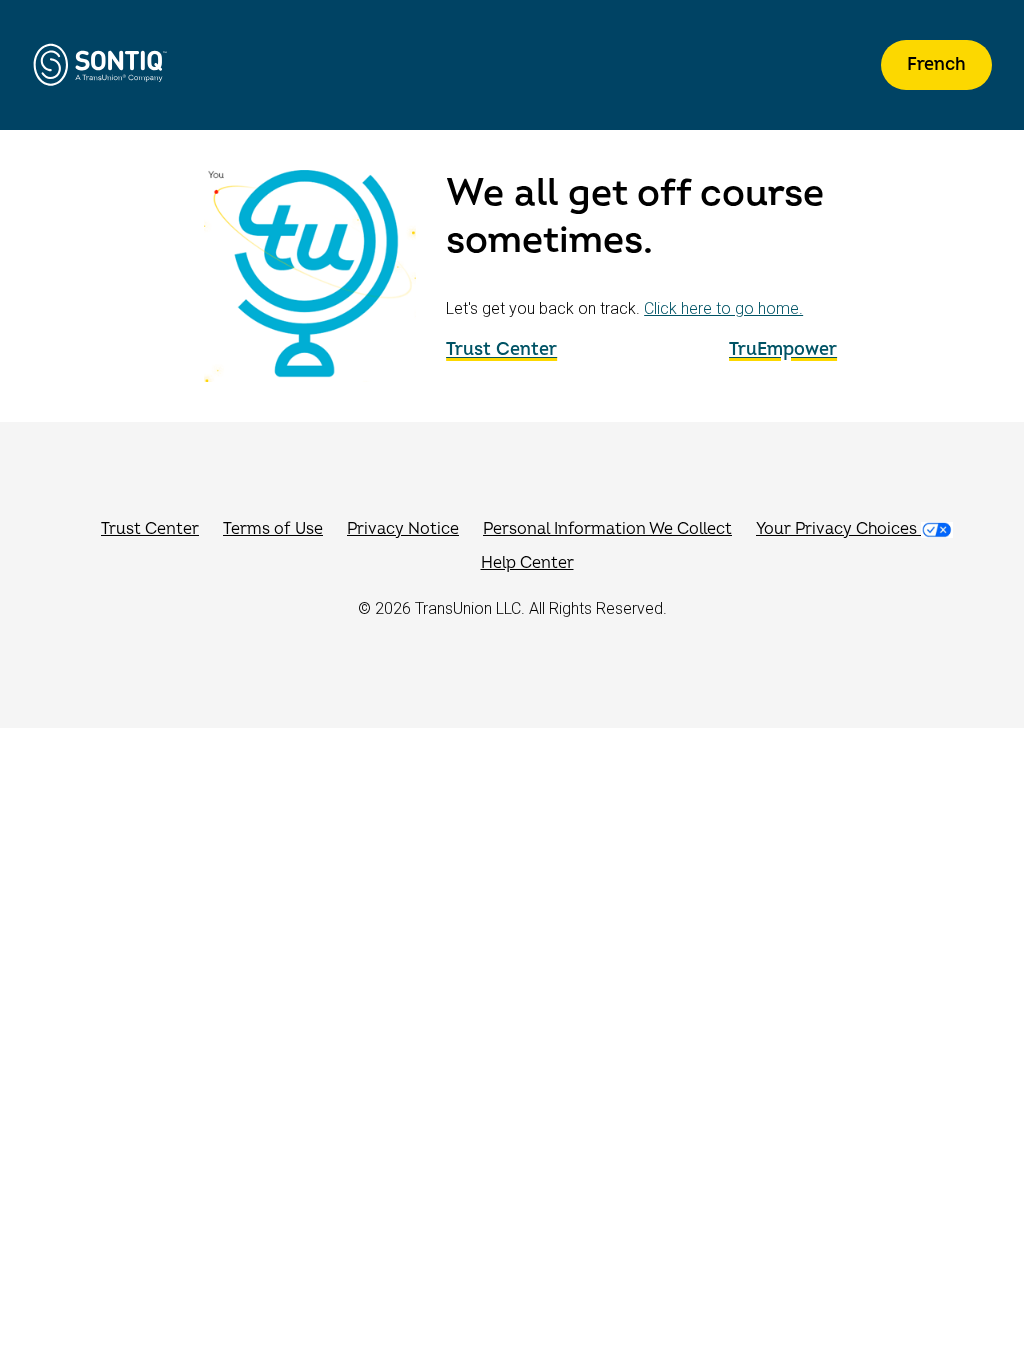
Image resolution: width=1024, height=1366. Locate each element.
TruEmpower (783, 349)
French (936, 64)
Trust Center (501, 349)
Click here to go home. (723, 308)
